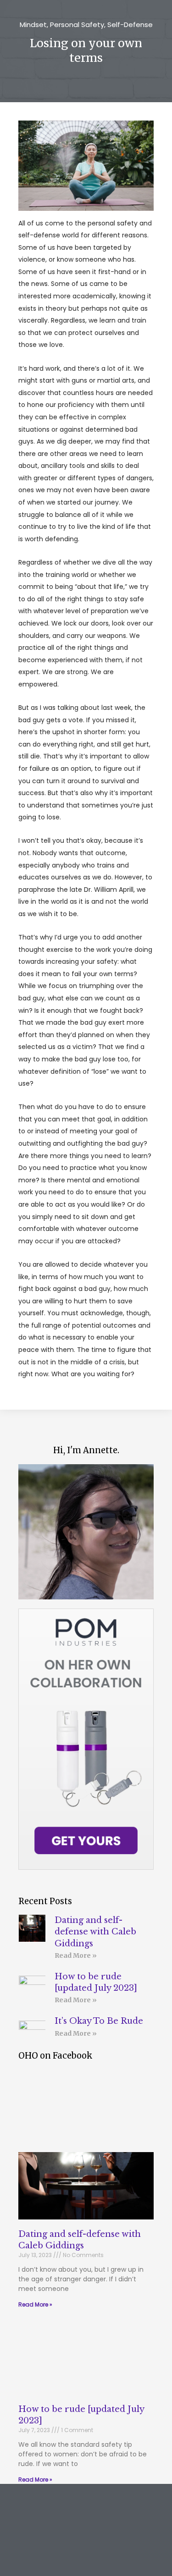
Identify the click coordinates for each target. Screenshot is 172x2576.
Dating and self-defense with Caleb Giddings (95, 1932)
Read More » (76, 1955)
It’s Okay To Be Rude (99, 2021)
